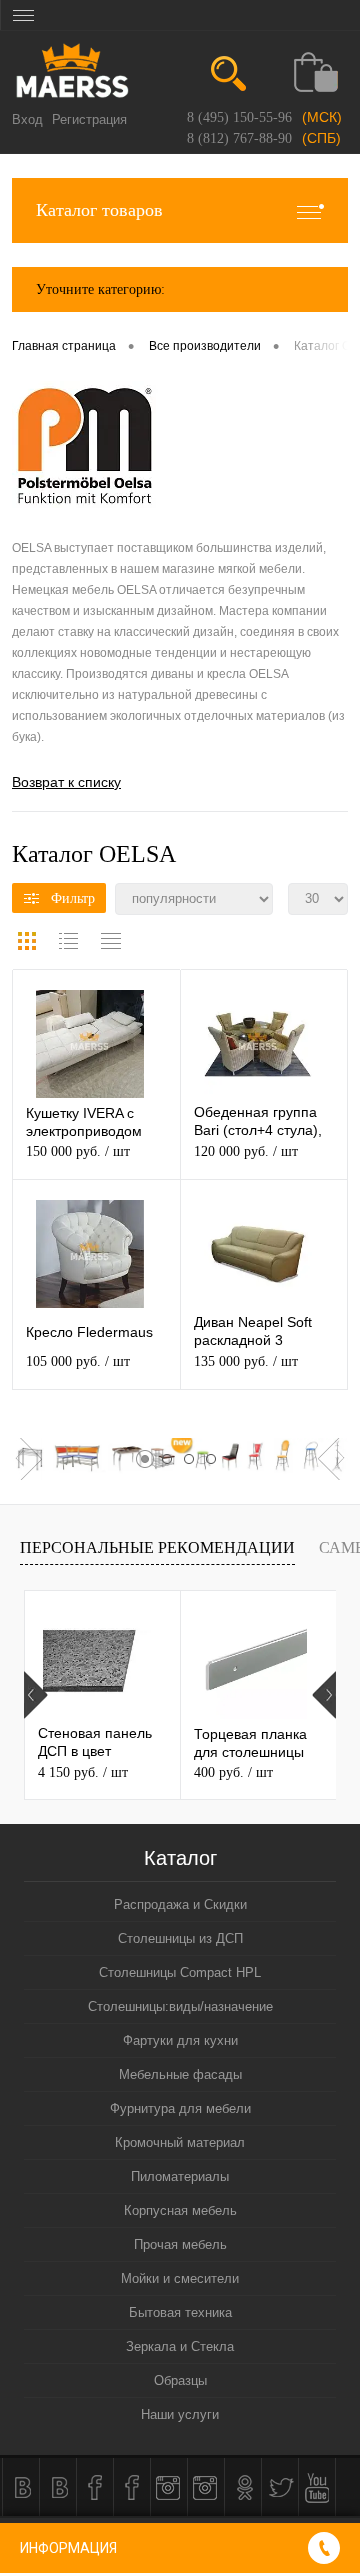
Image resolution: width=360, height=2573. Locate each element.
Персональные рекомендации (157, 1547)
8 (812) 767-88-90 (239, 138)
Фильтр (73, 898)
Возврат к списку (66, 782)
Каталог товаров (99, 210)
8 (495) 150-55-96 (239, 117)
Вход (27, 119)
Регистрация (89, 119)
